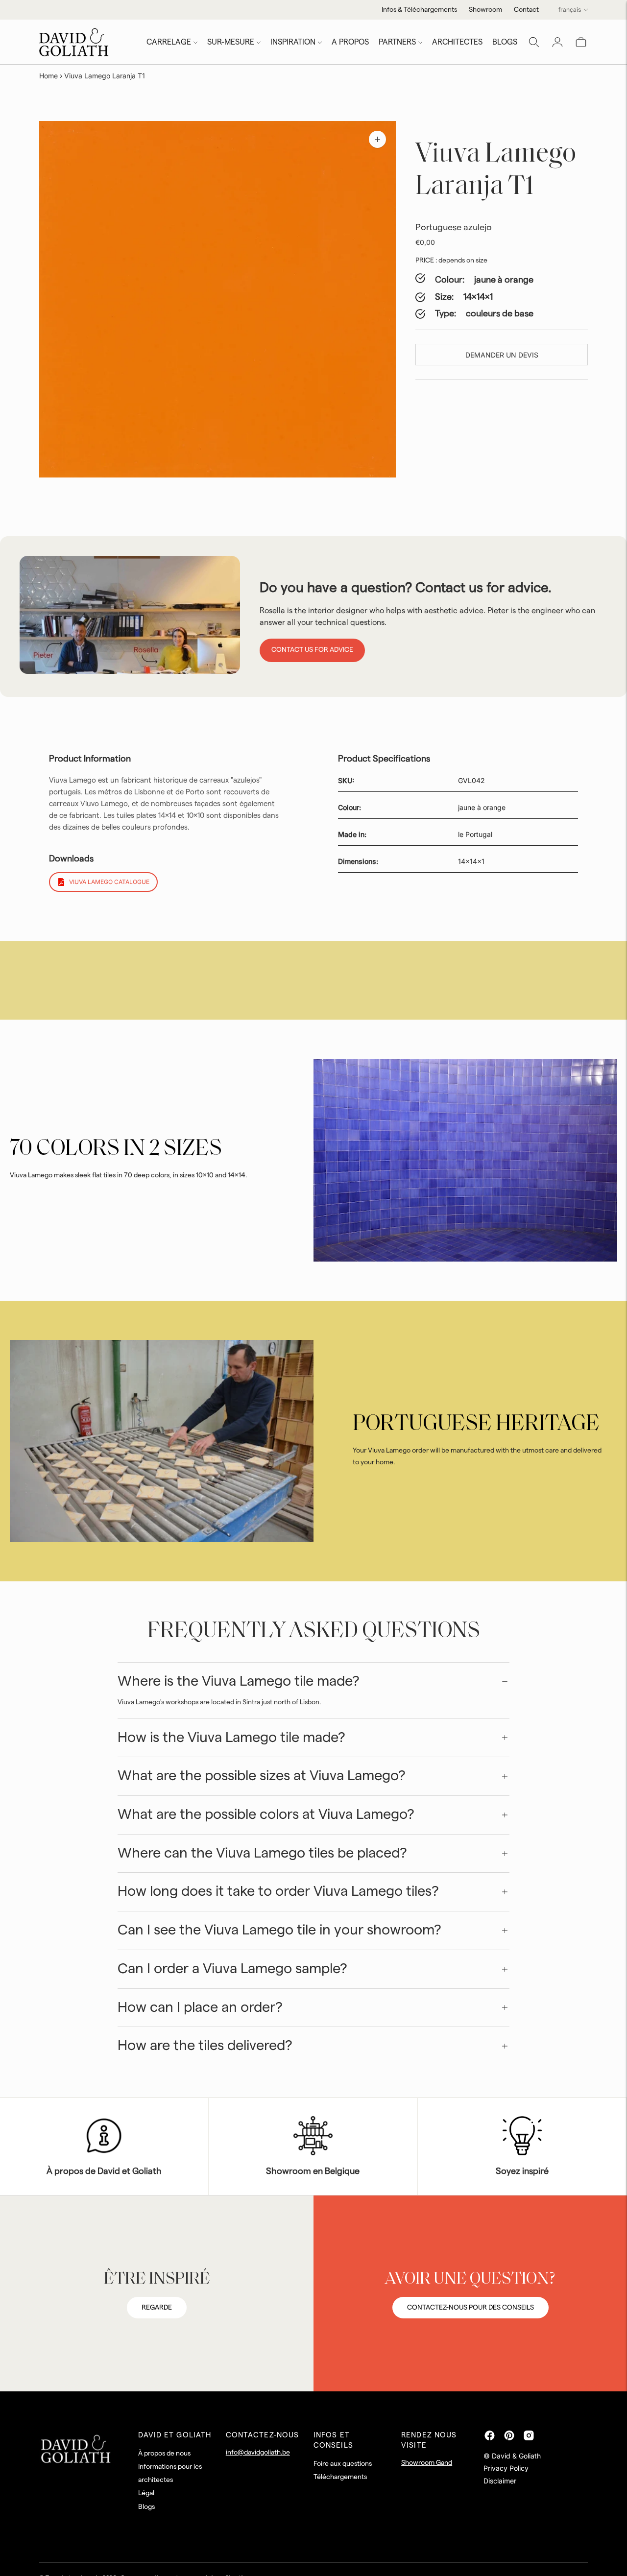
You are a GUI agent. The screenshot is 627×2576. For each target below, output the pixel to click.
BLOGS (505, 42)
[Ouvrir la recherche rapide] (534, 42)
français (570, 10)
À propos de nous (164, 2454)
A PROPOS (350, 42)
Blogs (146, 2507)
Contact (526, 10)
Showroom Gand (427, 2463)
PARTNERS (397, 42)
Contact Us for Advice (312, 650)
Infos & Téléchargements (419, 10)
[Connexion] (557, 42)
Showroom (485, 10)
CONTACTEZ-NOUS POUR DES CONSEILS (470, 2308)
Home (48, 76)
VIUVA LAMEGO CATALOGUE (109, 882)
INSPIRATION (293, 42)
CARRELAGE (169, 42)
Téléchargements (340, 2477)
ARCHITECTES (457, 42)
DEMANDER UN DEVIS (502, 355)
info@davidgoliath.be (258, 2453)
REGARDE (157, 2308)
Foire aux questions (343, 2464)
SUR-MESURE (231, 42)
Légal (146, 2493)
